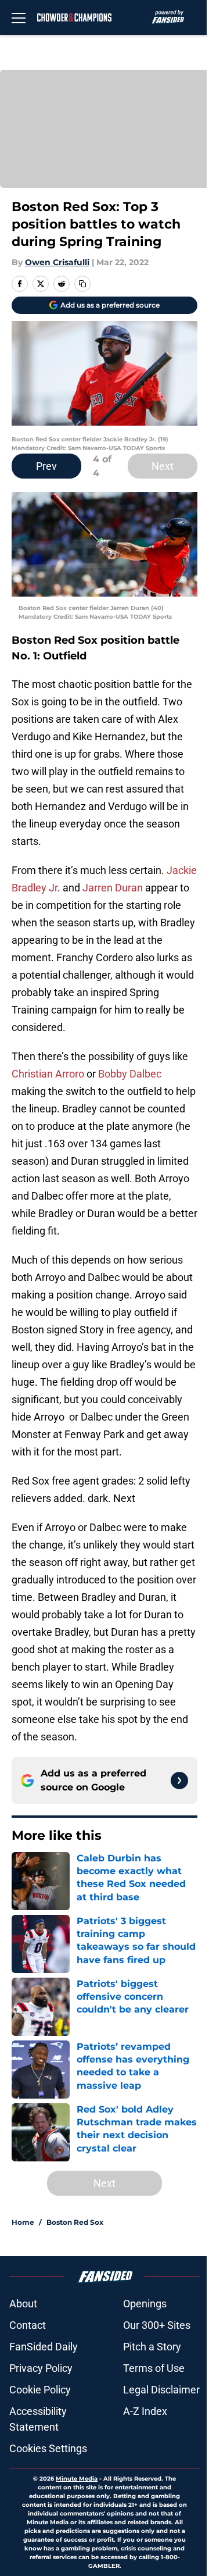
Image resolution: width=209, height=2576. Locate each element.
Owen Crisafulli (57, 262)
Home (23, 2222)
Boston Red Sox (75, 2222)
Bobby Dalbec (130, 1074)
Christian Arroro (48, 1074)
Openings (145, 2304)
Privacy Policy (41, 2368)
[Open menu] (19, 17)
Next (163, 466)
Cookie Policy (40, 2390)
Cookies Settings (48, 2448)
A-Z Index (145, 2411)
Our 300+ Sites (157, 2325)
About (23, 2304)
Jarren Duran (113, 888)
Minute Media (77, 2479)
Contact (28, 2325)
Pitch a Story (152, 2347)
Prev (46, 466)
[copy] (82, 284)
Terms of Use (154, 2368)
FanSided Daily (44, 2347)
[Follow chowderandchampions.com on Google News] (179, 1781)
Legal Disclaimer (161, 2390)
